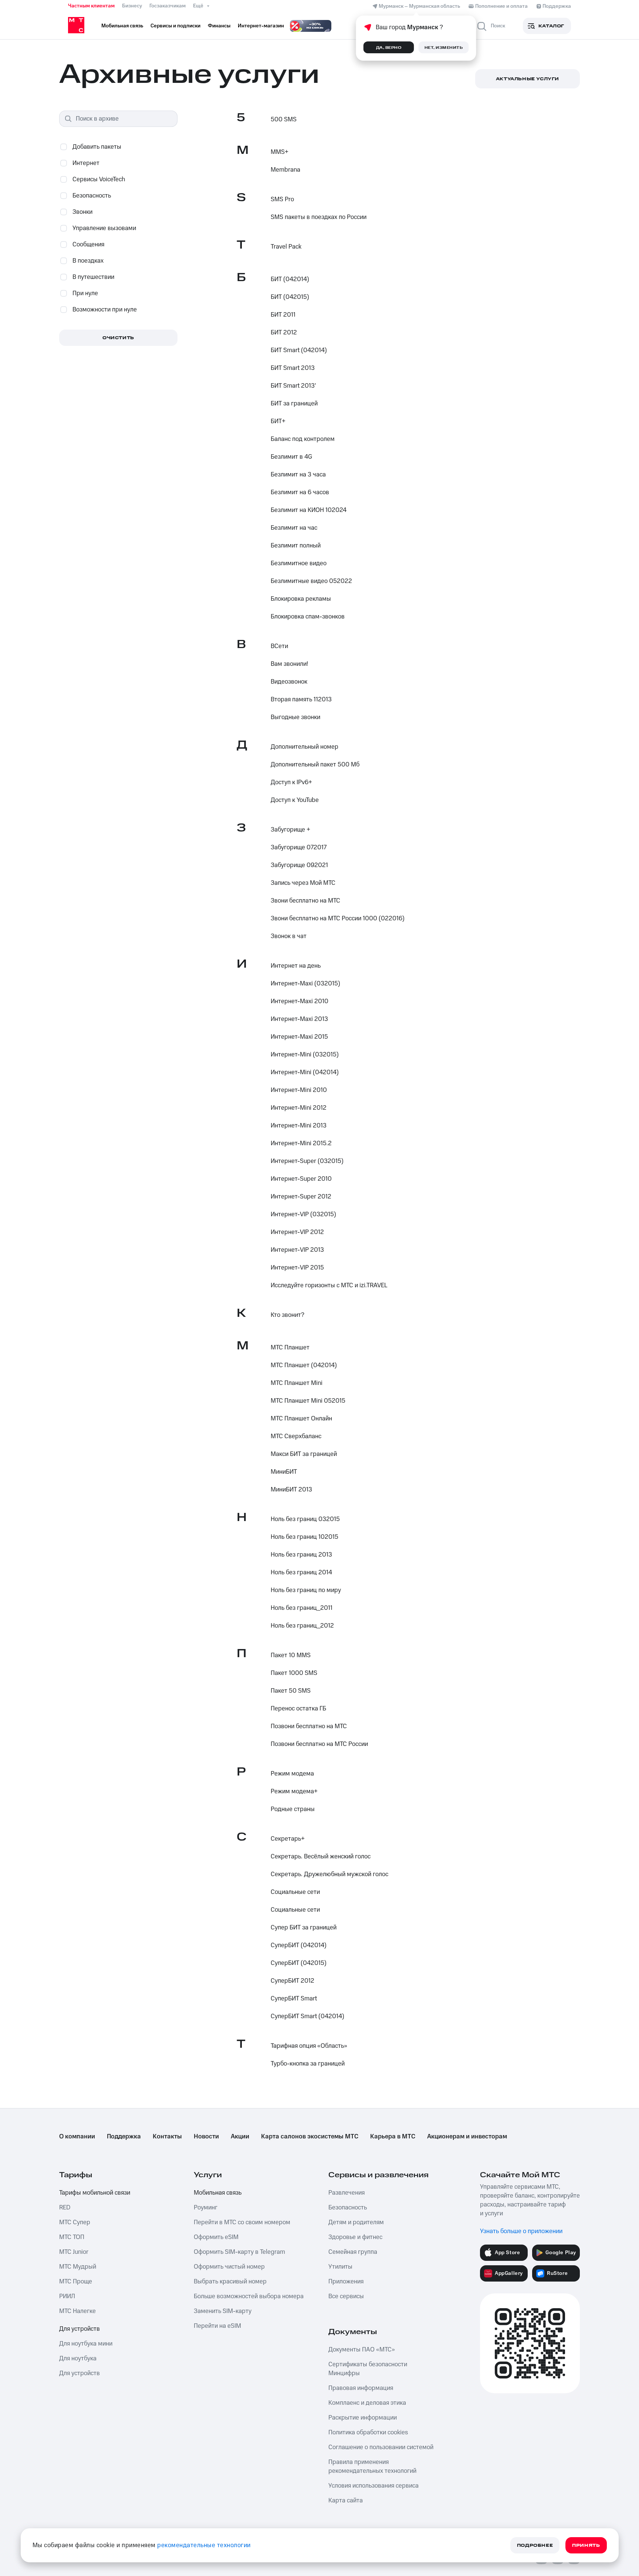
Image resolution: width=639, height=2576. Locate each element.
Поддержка (124, 2137)
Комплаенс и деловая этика (367, 2403)
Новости (206, 2137)
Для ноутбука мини (86, 2344)
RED (65, 2208)
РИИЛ (67, 2296)
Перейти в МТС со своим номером (242, 2222)
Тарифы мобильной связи (95, 2193)
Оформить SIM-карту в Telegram (239, 2252)
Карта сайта (346, 2501)
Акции (240, 2137)
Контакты (167, 2137)
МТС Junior (74, 2252)
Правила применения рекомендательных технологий (372, 2467)
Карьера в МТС (393, 2137)
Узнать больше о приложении (521, 2231)
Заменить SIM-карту (223, 2311)
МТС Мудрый (78, 2267)
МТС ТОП (72, 2237)
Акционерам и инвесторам (467, 2137)
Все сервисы (346, 2296)
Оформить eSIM (216, 2237)
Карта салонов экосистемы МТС (310, 2137)
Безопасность (348, 2208)
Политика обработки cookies (368, 2432)
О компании (77, 2137)
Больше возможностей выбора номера (249, 2296)
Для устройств (80, 2329)
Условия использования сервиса (373, 2486)
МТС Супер (75, 2222)
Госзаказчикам (168, 6)
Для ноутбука (78, 2358)
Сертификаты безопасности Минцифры (368, 2369)
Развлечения (346, 2193)
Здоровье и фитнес (355, 2237)
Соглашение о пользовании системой (381, 2447)
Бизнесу (132, 6)
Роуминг (206, 2208)
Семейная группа (353, 2252)
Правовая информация (361, 2388)
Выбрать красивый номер (230, 2282)
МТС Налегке (77, 2311)
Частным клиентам (91, 6)
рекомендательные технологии (204, 2545)
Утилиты (340, 2267)
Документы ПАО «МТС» (362, 2350)
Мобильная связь (218, 2193)
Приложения (346, 2282)
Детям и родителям (356, 2222)
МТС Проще (76, 2282)
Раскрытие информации (363, 2418)
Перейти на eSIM (217, 2326)
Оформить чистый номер (229, 2267)
